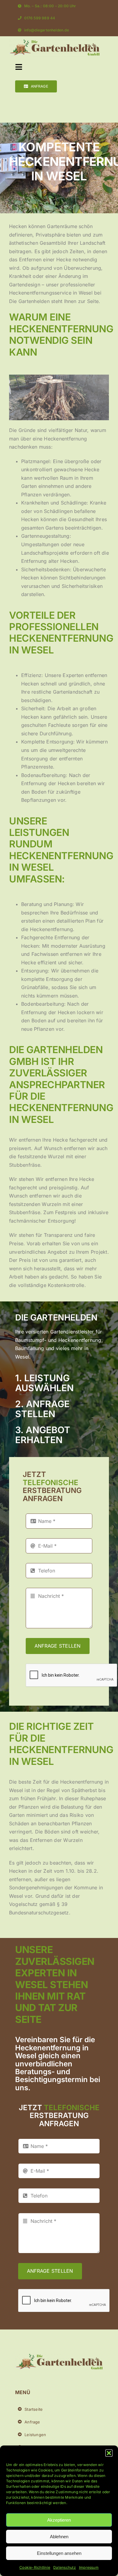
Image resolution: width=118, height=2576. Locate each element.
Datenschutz (65, 2567)
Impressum (89, 2567)
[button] (109, 2453)
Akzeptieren (59, 2520)
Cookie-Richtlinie (35, 2567)
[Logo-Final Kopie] (54, 42)
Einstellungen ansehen (59, 2553)
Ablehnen (59, 2537)
